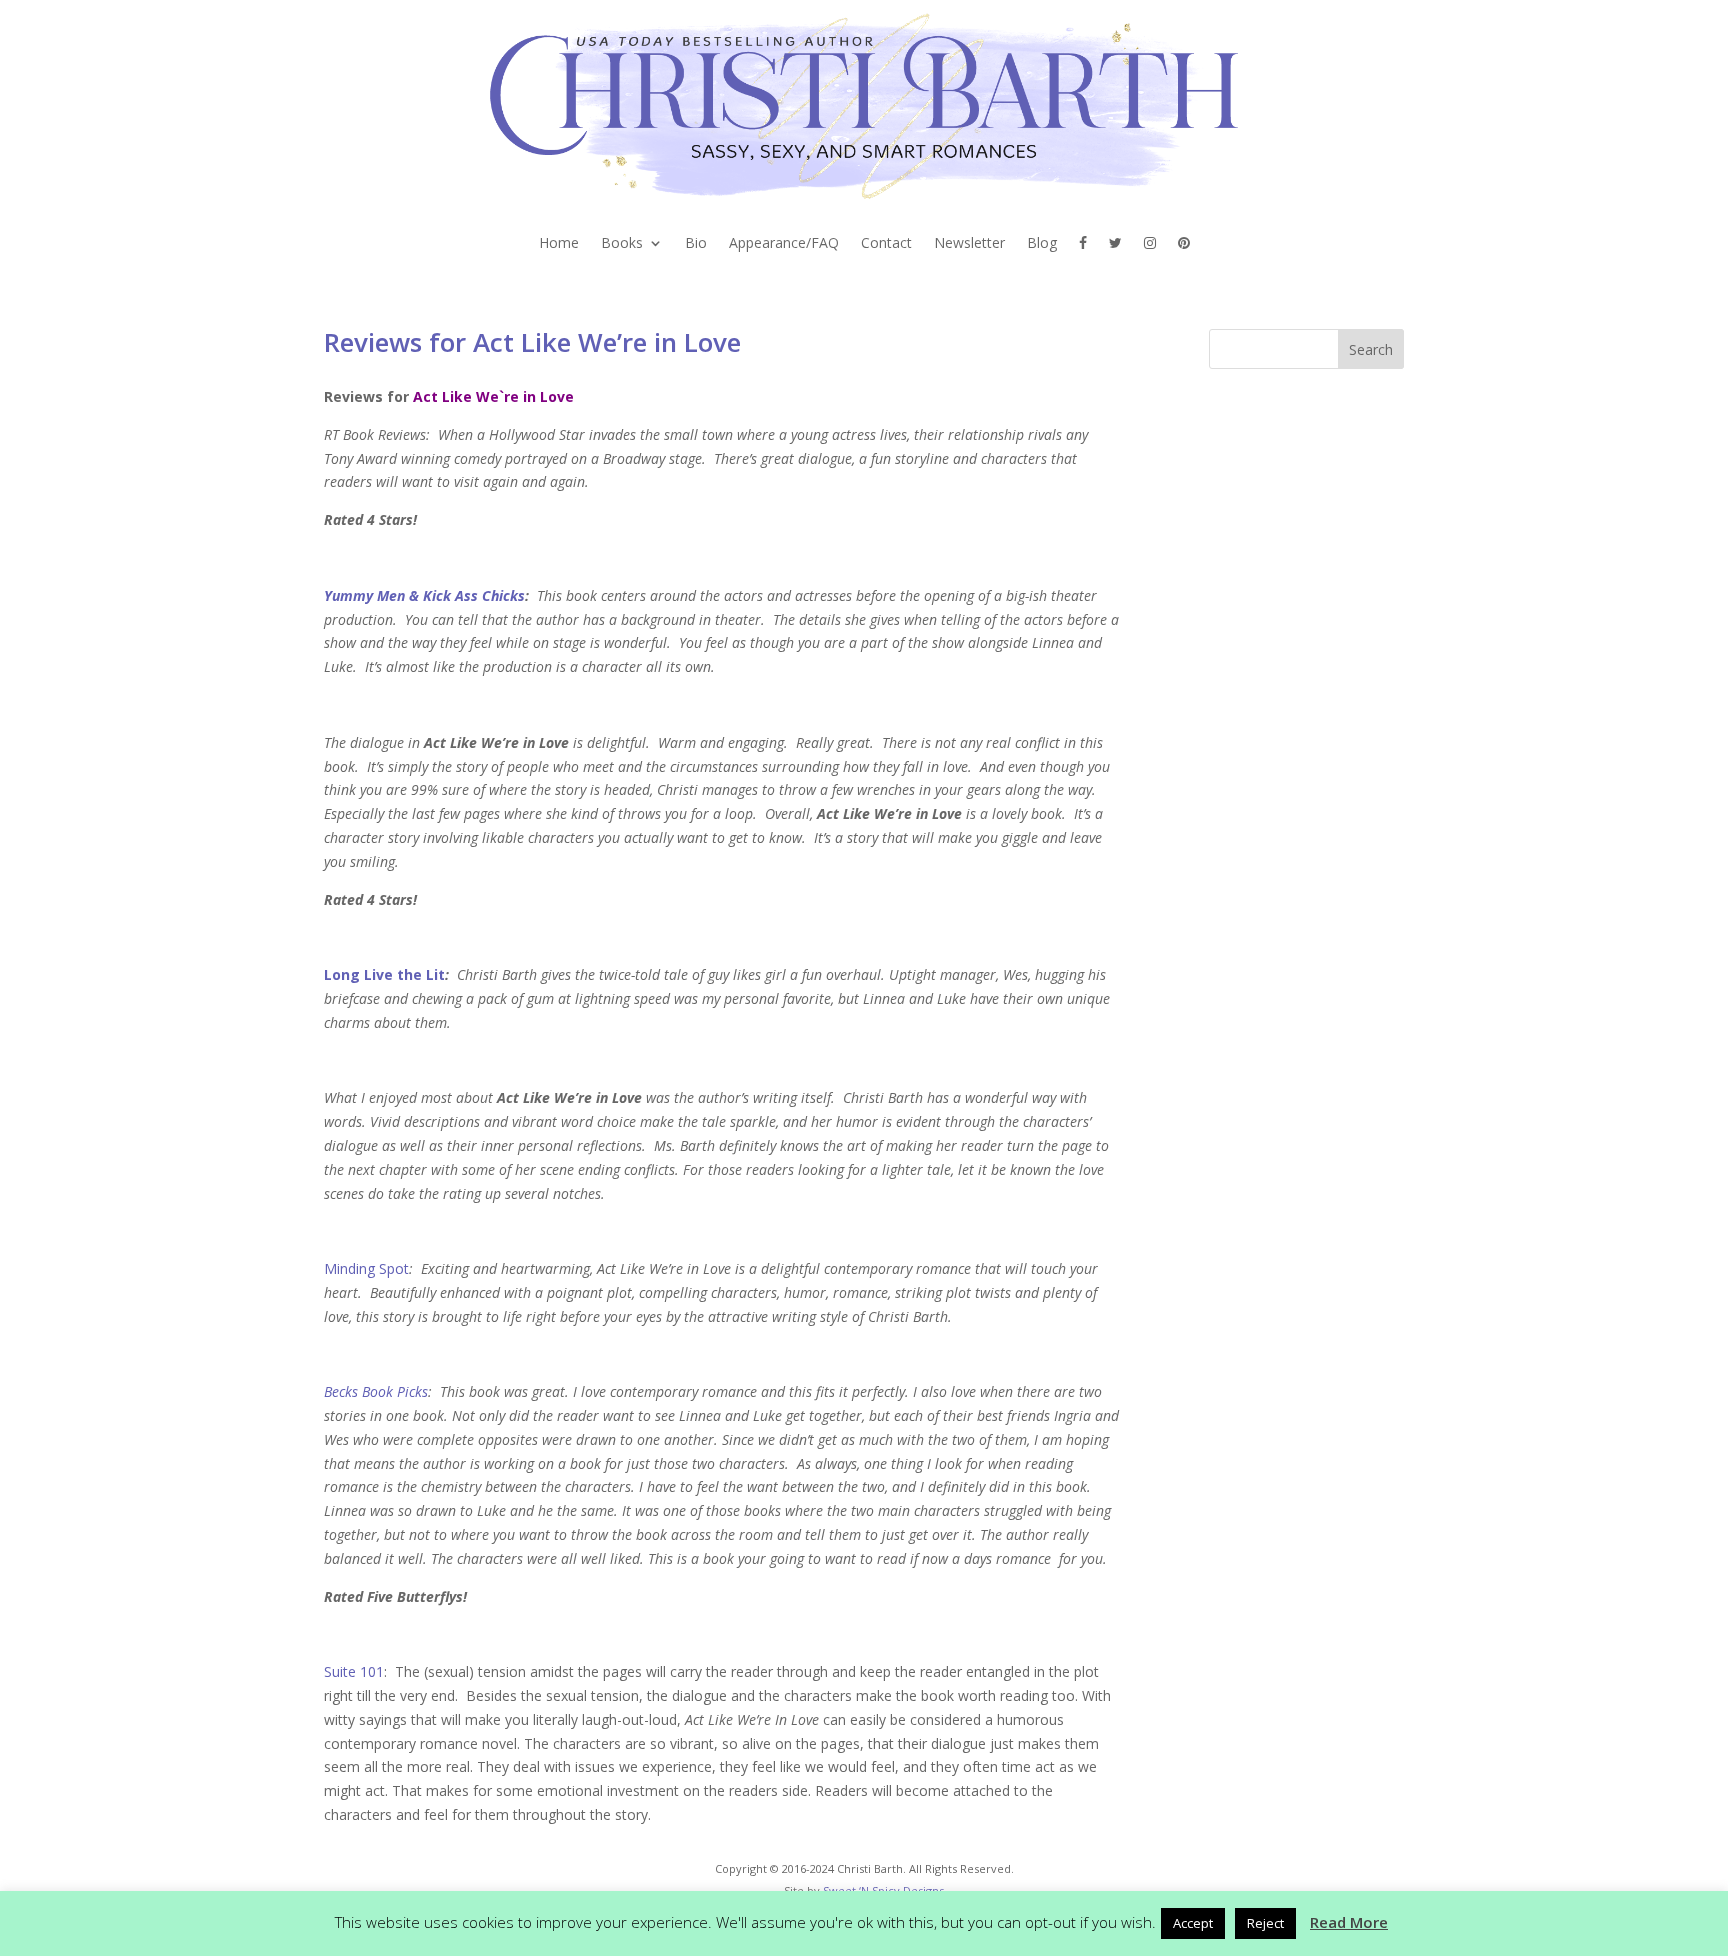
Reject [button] (1265, 1923)
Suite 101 (354, 1671)
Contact (886, 244)
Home (559, 244)
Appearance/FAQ (784, 244)
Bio (696, 244)
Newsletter (969, 244)
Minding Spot (366, 1268)
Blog (1042, 244)
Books (622, 244)
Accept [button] (1193, 1923)
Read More (1349, 1922)
